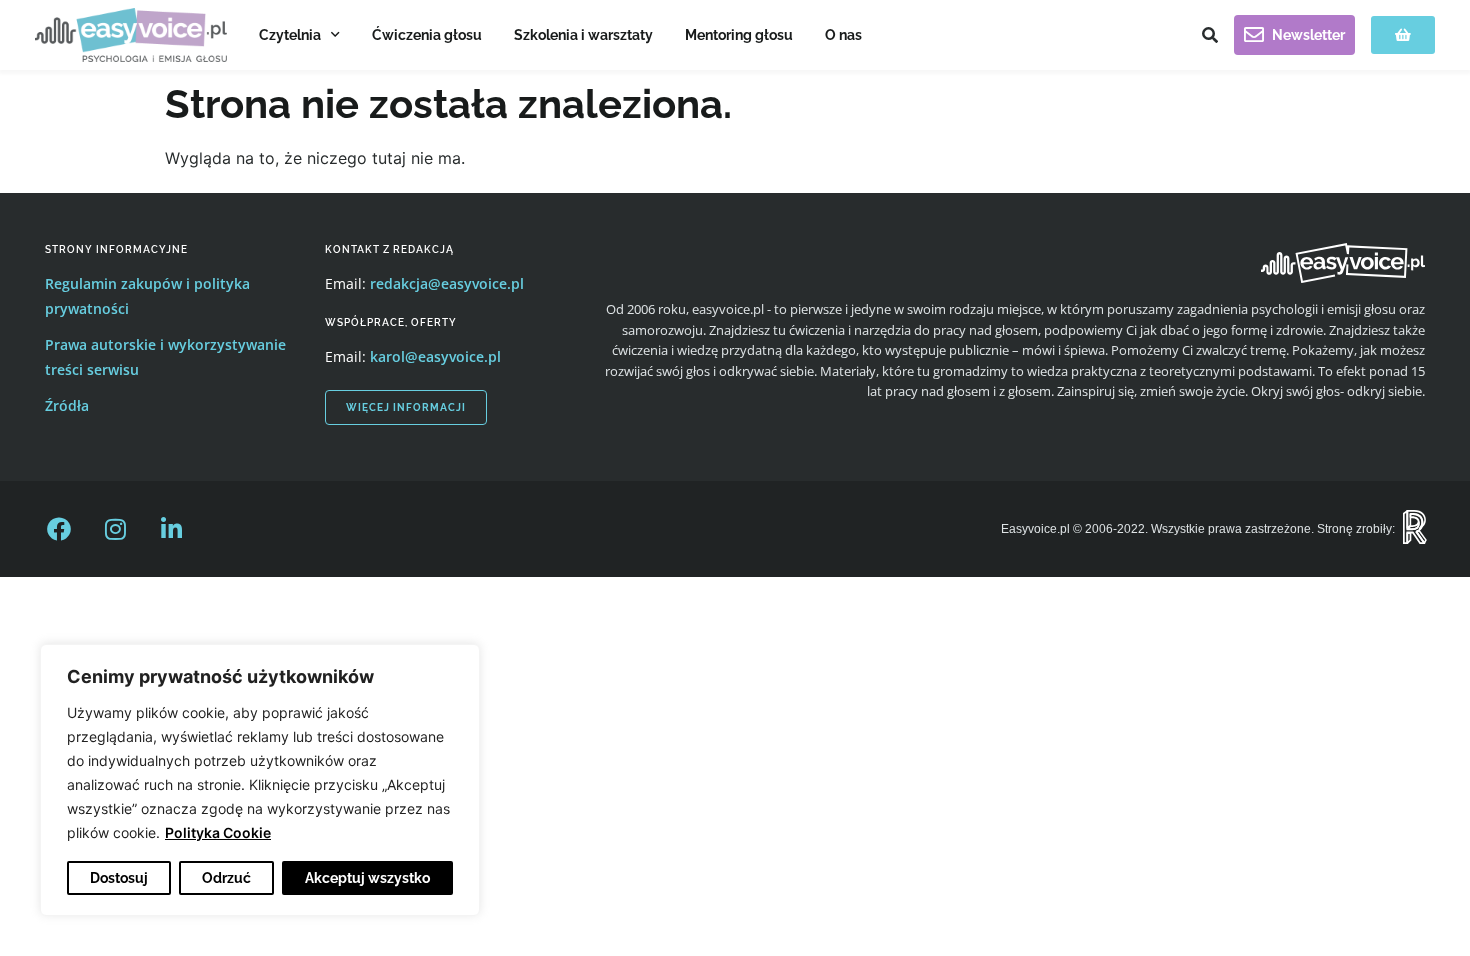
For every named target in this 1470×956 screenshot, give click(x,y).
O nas (843, 35)
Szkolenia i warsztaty (583, 35)
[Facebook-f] (59, 529)
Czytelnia (290, 35)
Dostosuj (119, 878)
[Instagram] (115, 529)
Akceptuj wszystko (367, 878)
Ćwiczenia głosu (427, 35)
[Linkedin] (171, 529)
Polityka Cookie (218, 832)
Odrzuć (226, 878)
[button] (1210, 35)
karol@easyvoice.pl (435, 356)
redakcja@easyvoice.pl (447, 283)
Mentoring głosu (739, 35)
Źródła (67, 405)
